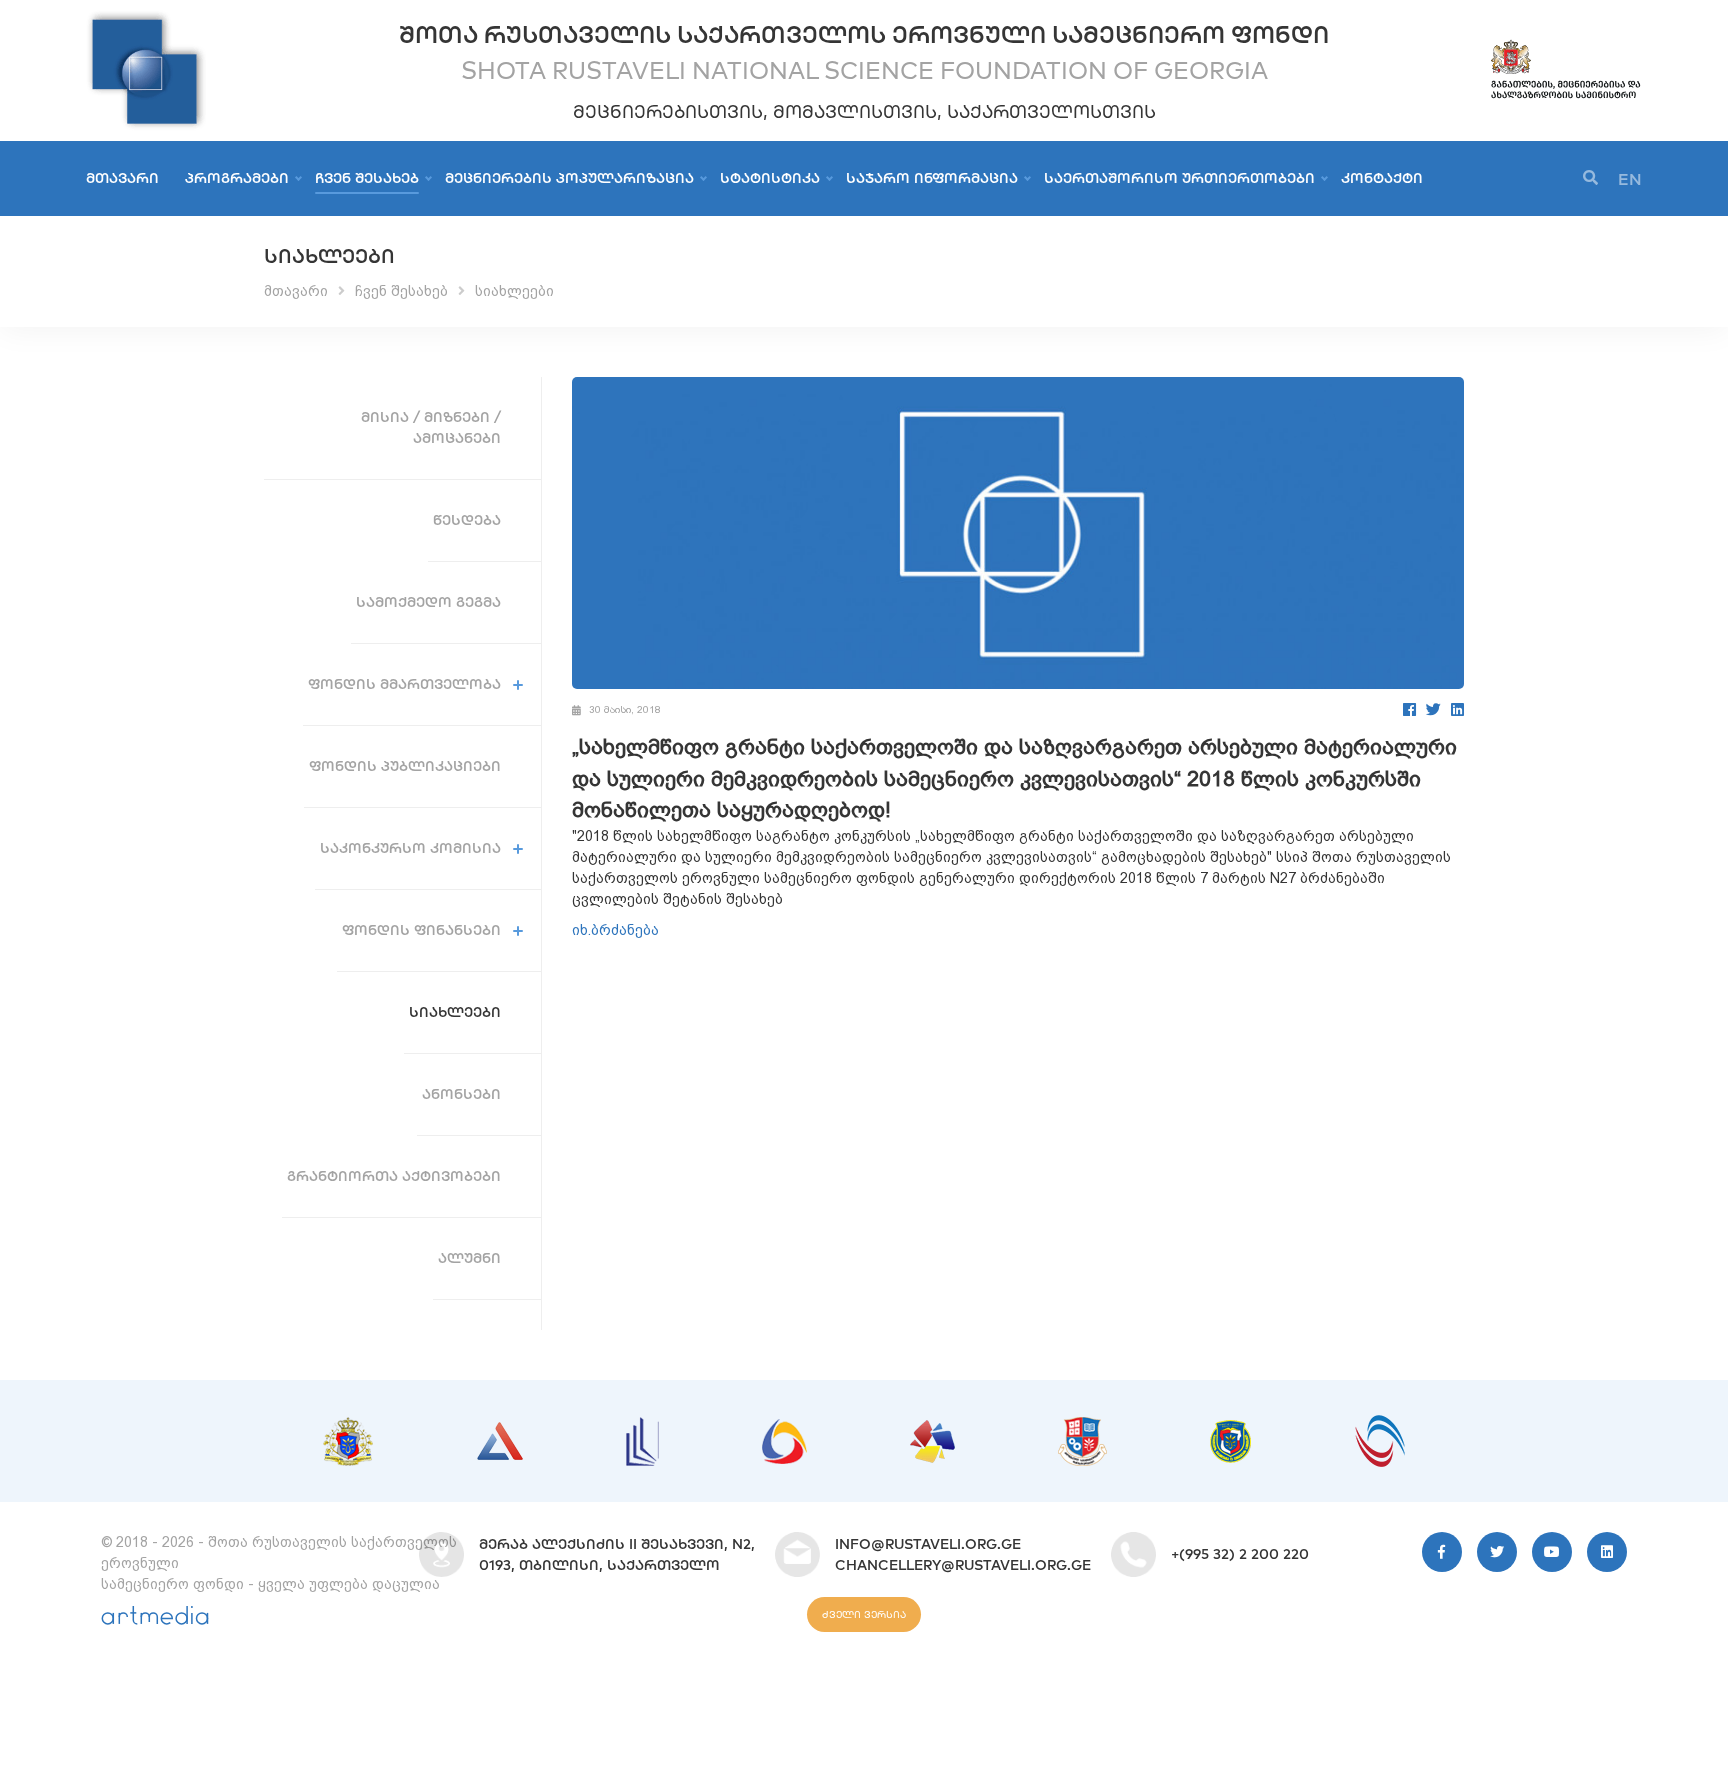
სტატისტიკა (770, 178)
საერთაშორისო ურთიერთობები (1179, 178)
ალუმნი (469, 1258)
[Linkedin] (1607, 1552)
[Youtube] (1552, 1552)
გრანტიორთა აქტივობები (394, 1176)
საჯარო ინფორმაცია (932, 178)
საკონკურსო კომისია (410, 848)
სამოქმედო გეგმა (428, 602)
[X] (1497, 1552)
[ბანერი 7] (1230, 1430)
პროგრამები (237, 178)
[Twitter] (1433, 709)
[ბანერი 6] (1082, 1427)
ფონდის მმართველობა (404, 684)
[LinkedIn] (1457, 709)
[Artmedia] (155, 1620)
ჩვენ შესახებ (367, 178)
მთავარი (122, 178)
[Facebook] (1409, 709)
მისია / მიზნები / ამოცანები (431, 427)
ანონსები (461, 1094)
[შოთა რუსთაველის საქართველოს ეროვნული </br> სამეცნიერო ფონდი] (146, 20)
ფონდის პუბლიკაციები (405, 766)
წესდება (467, 520)
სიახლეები (514, 291)
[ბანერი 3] (642, 1427)
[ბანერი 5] (932, 1430)
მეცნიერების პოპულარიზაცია (569, 178)
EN (1630, 179)
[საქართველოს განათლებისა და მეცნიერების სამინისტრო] (1565, 47)
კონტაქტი (1382, 178)
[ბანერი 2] (500, 1432)
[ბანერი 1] (348, 1427)
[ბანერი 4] (784, 1429)
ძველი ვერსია (864, 1614)
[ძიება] (1590, 178)
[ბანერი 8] (1380, 1425)
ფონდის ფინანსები (421, 930)
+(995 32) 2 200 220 (1240, 1554)
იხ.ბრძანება (615, 930)
